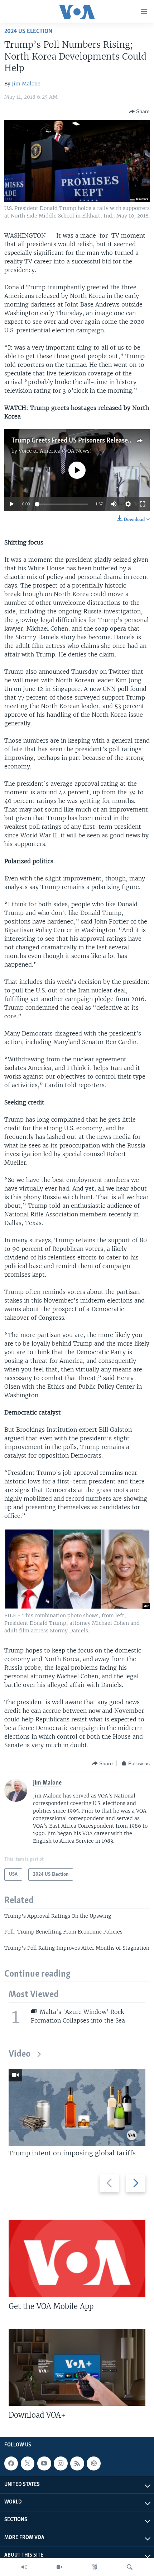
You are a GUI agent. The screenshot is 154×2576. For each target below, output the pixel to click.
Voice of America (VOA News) (55, 451)
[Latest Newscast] (24, 2567)
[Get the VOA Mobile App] (77, 2259)
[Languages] (95, 2567)
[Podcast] (93, 2463)
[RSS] (77, 2463)
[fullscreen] (143, 504)
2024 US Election (28, 31)
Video (20, 2054)
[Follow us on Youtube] (44, 2463)
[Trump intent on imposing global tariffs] (77, 2107)
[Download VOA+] (77, 2367)
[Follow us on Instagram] (61, 2463)
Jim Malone (26, 84)
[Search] (130, 2567)
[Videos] (59, 2567)
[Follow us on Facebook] (11, 2463)
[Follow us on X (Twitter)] (28, 2463)
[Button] (139, 112)
